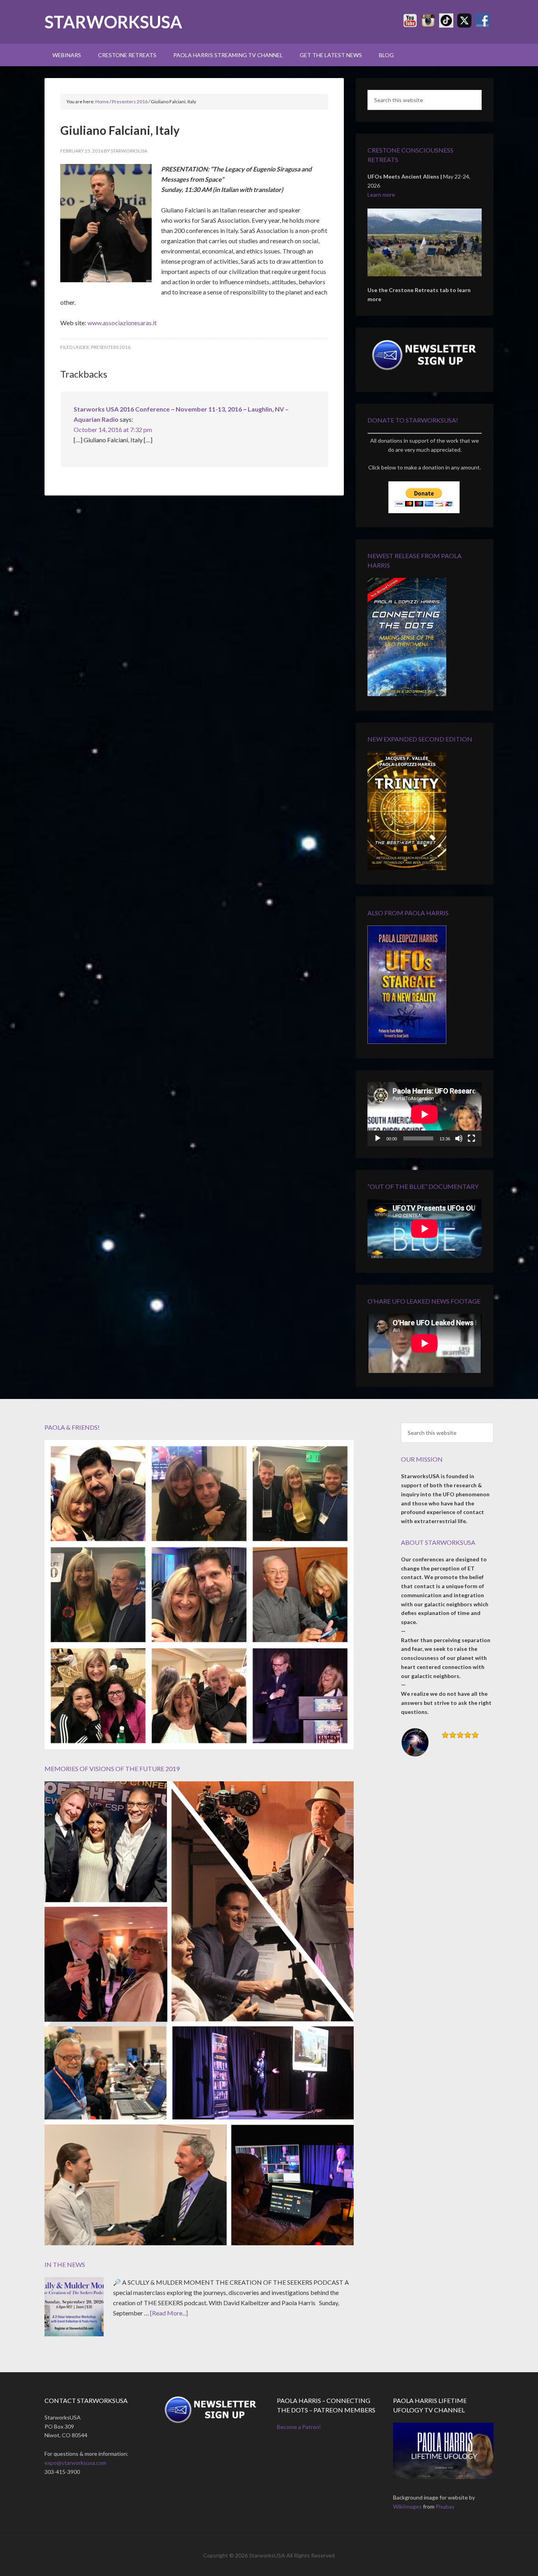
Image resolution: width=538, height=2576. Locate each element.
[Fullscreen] (471, 1138)
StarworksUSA (113, 22)
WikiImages (407, 2506)
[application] (425, 1114)
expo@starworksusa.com (75, 2463)
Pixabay (445, 2506)
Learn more (381, 195)
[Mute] (459, 1138)
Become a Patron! (299, 2427)
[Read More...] (169, 2313)
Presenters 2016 (111, 347)
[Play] (378, 1138)
